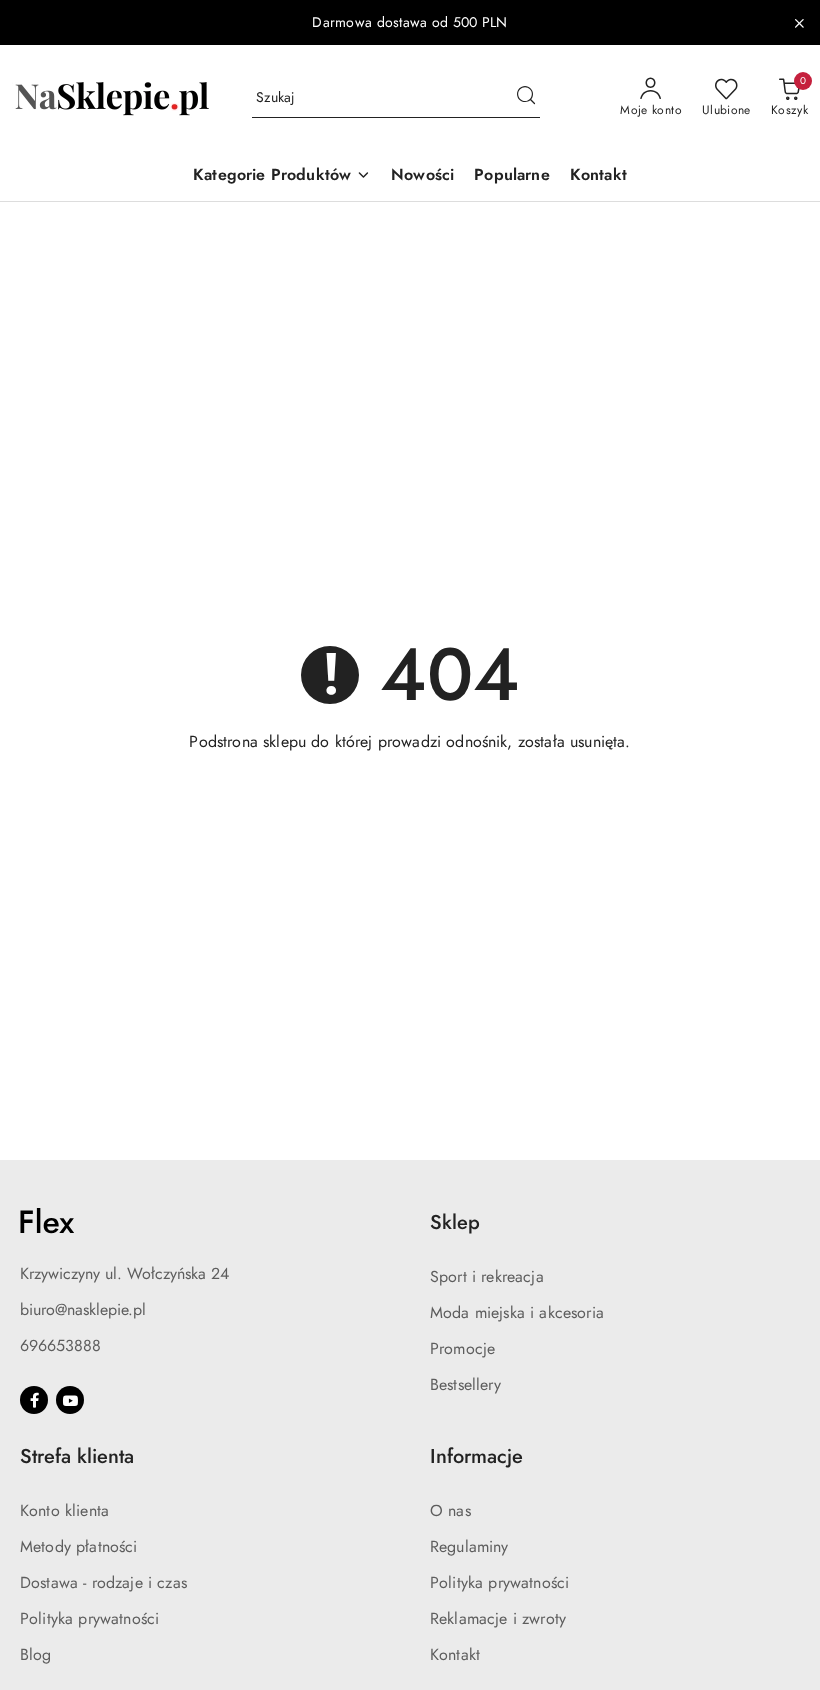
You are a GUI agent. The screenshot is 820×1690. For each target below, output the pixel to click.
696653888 (60, 1345)
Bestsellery (465, 1384)
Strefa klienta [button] (77, 1456)
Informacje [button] (476, 1456)
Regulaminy (469, 1546)
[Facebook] (34, 1400)
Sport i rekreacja (487, 1276)
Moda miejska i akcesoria (517, 1312)
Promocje (462, 1348)
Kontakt (455, 1654)
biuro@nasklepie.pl (83, 1309)
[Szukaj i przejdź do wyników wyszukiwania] (526, 98)
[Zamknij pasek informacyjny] (799, 23)
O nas (450, 1510)
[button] (282, 176)
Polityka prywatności (89, 1618)
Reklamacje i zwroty (498, 1618)
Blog (36, 1654)
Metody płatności (79, 1546)
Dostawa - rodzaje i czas (103, 1582)
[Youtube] (70, 1400)
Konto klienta (64, 1510)
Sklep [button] (455, 1222)
